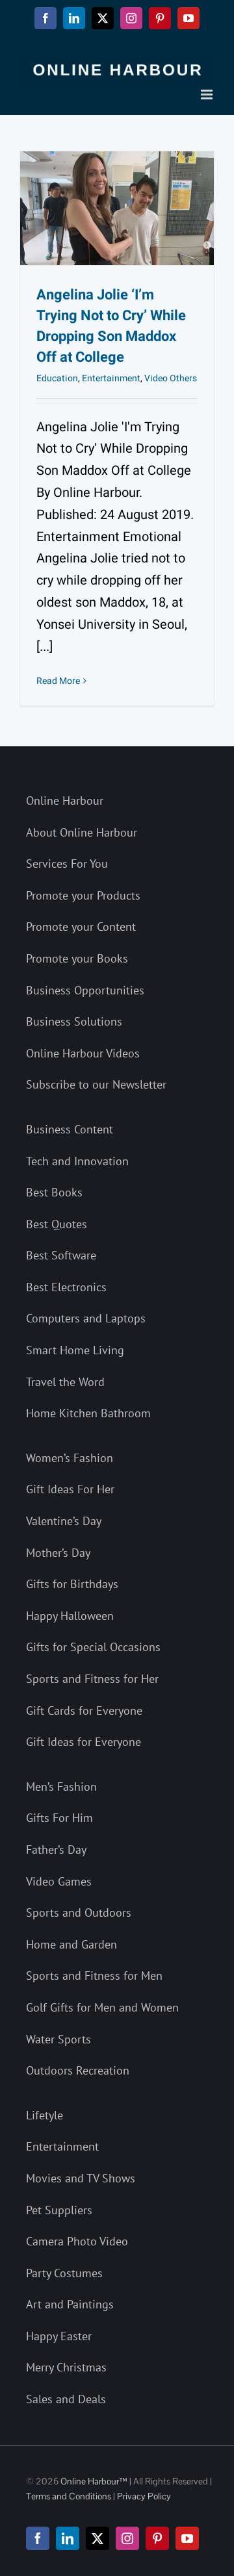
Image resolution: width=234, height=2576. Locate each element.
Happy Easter (59, 2336)
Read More (58, 681)
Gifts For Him (59, 1818)
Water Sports (58, 2039)
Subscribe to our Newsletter (96, 1084)
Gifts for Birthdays (72, 1584)
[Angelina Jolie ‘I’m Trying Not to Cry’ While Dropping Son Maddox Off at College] (117, 208)
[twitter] (97, 2538)
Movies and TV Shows (81, 2178)
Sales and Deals (66, 2399)
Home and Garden (71, 1944)
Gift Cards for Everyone (84, 1711)
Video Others (171, 378)
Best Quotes (57, 1224)
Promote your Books (77, 958)
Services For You (67, 864)
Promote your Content (81, 927)
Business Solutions (74, 1021)
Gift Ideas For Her (70, 1489)
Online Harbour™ (93, 2481)
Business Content (70, 1129)
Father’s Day (56, 1850)
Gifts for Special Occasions (93, 1647)
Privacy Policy (144, 2496)
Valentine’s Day (64, 1521)
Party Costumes (64, 2273)
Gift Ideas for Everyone (84, 1742)
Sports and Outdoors (79, 1913)
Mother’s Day (58, 1553)
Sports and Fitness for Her (92, 1679)
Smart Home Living (75, 1350)
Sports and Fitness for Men (94, 1976)
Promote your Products (83, 895)
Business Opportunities (85, 990)
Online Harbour (65, 801)
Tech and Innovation (77, 1161)
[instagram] (127, 2538)
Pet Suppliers (59, 2210)
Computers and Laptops (86, 1318)
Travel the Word (65, 1382)
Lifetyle (45, 2115)
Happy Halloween (70, 1616)
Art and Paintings (70, 2304)
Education (57, 378)
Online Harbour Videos (83, 1053)
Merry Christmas (66, 2367)
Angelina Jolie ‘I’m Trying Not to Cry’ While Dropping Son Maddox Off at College (111, 326)
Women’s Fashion (70, 1458)
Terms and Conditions (69, 2496)
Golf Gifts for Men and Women (102, 2007)
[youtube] (187, 2538)
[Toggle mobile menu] (208, 95)
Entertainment (111, 378)
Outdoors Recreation (78, 2070)
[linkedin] (68, 2538)
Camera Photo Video (77, 2241)
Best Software (61, 1255)
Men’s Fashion (61, 1787)
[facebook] (38, 2538)
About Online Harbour (82, 832)
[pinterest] (157, 2538)
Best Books (54, 1192)
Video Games (59, 1881)
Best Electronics (66, 1287)
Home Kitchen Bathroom (88, 1413)
